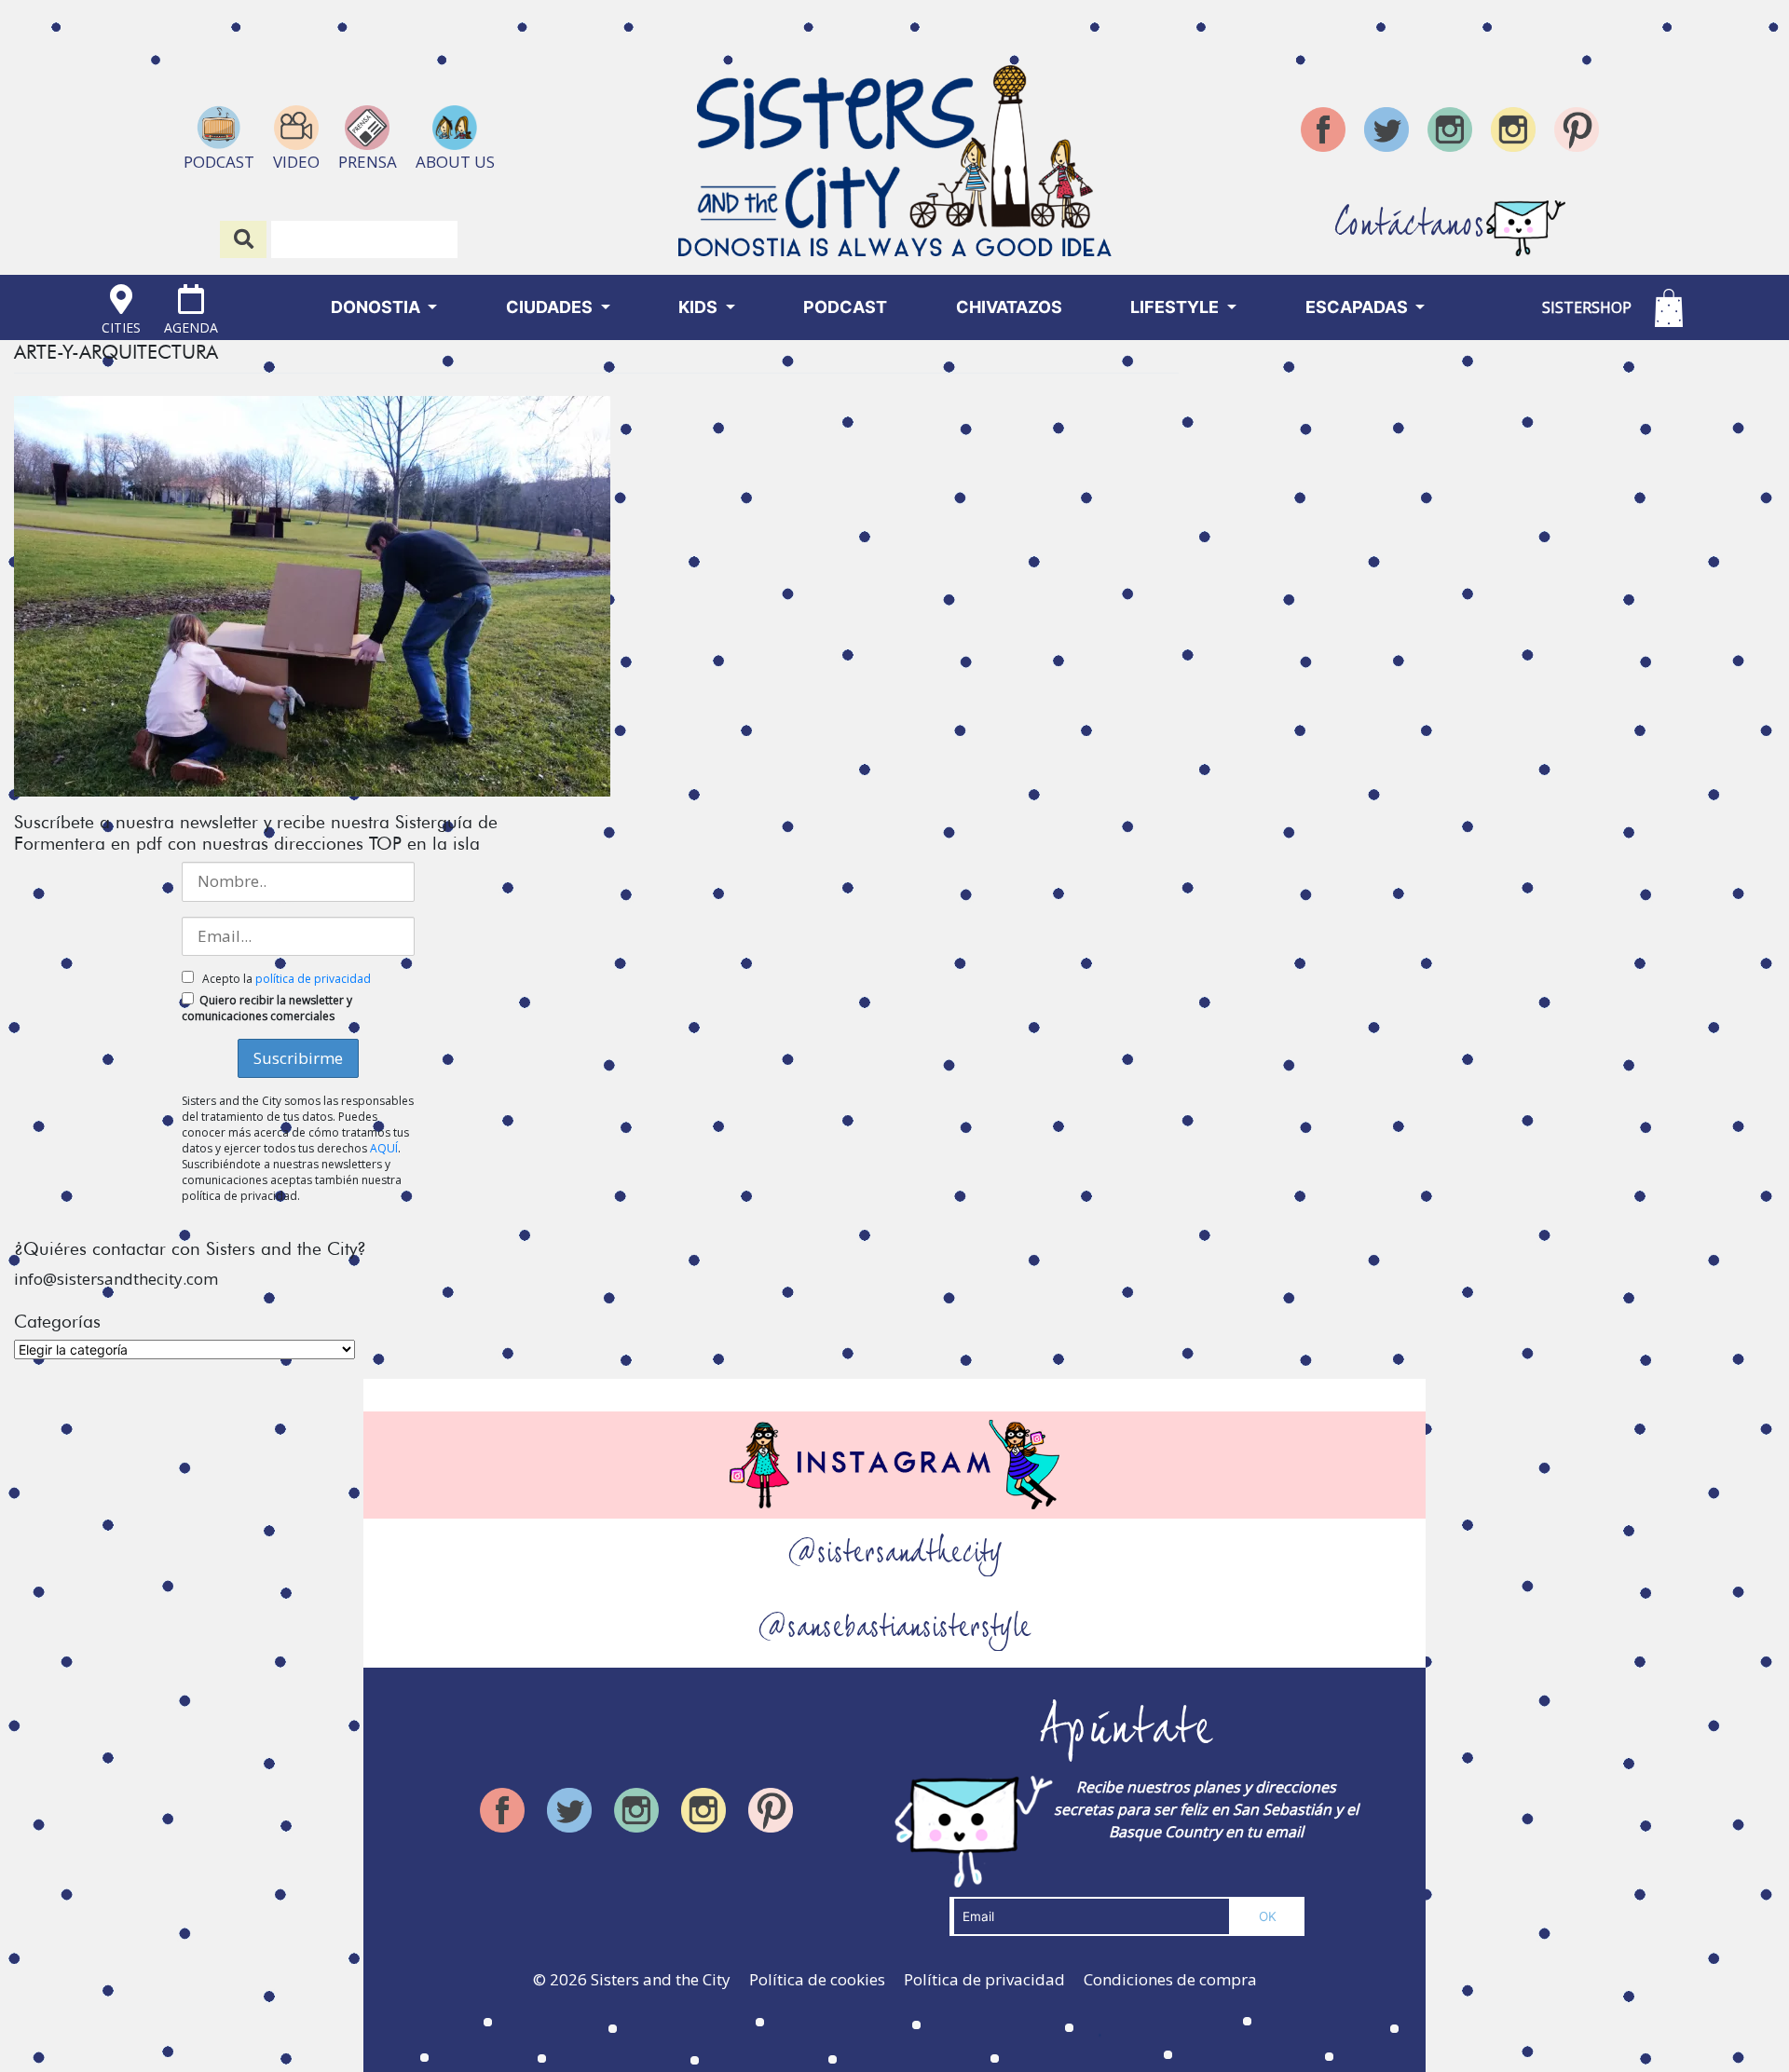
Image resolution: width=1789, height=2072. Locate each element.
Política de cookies (817, 1979)
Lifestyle (1176, 307)
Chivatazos (1009, 307)
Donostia (377, 307)
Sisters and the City (661, 1979)
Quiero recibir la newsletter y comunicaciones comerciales (267, 1008)
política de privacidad (313, 979)
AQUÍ (384, 1148)
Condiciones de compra (1170, 1979)
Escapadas (1359, 307)
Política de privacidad (984, 1979)
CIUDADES (551, 307)
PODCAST (845, 307)
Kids (700, 307)
